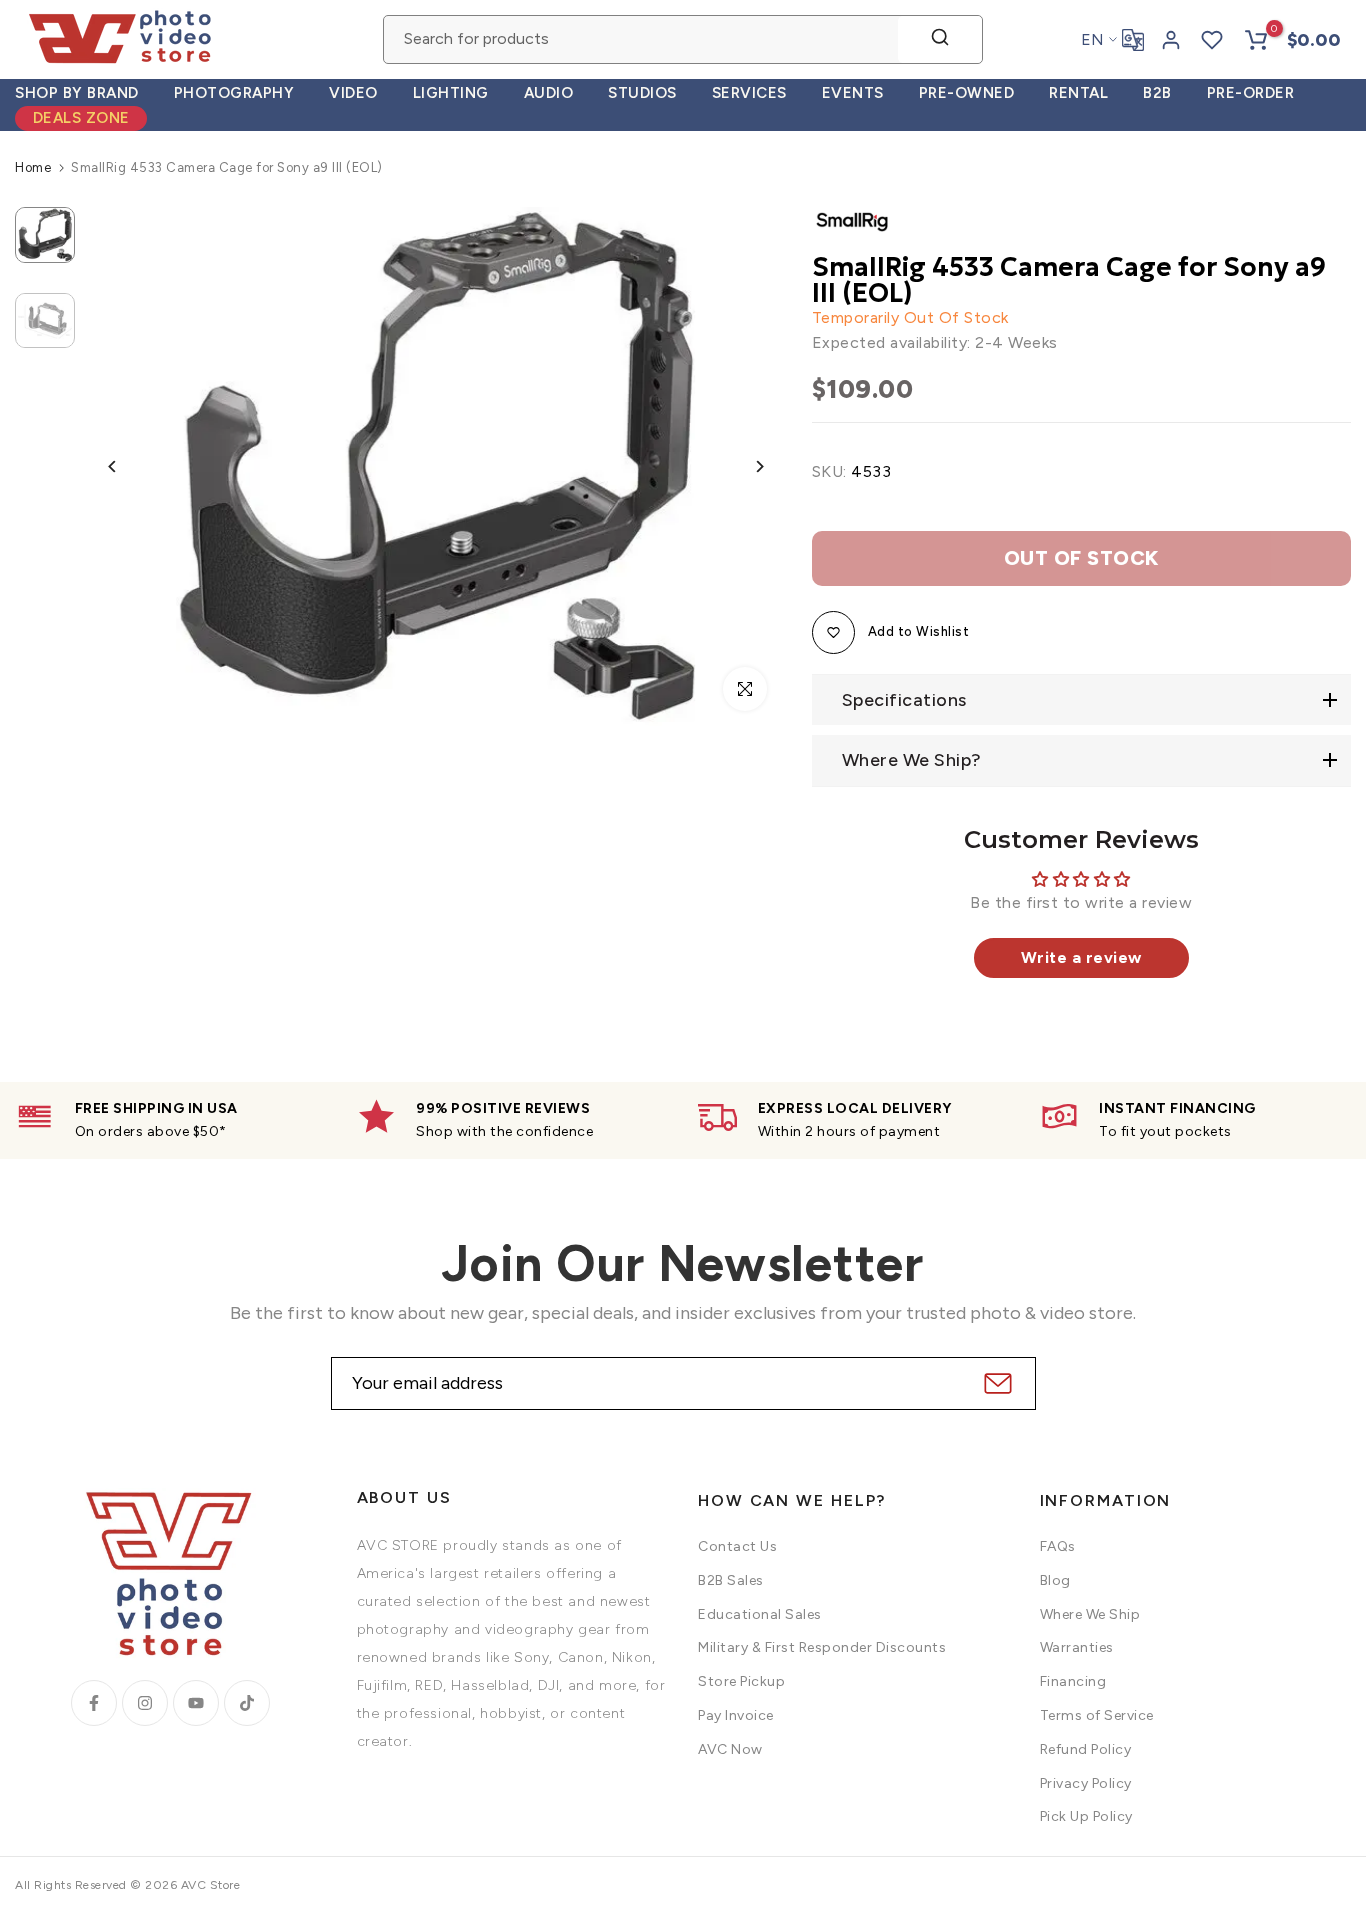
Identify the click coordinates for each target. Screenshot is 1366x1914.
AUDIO (549, 93)
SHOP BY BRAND (77, 93)
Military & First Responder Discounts (822, 1647)
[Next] (744, 466)
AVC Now (730, 1749)
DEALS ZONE (81, 118)
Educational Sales (760, 1614)
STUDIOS (642, 93)
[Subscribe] (995, 1383)
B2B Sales (731, 1580)
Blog (1055, 1580)
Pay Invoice (736, 1715)
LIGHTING (451, 93)
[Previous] (127, 466)
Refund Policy (1086, 1749)
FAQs (1058, 1546)
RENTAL (1078, 93)
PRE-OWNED (967, 93)
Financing (1073, 1681)
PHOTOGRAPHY (234, 93)
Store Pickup (741, 1681)
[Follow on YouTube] (196, 1703)
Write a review (1081, 957)
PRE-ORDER (1251, 93)
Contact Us (737, 1546)
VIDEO (353, 93)
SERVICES (749, 93)
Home (33, 167)
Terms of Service (1097, 1715)
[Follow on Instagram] (145, 1703)
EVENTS (853, 93)
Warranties (1077, 1647)
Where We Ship (1090, 1614)
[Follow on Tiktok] (247, 1703)
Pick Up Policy (1086, 1816)
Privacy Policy (1086, 1783)
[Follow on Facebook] (94, 1703)
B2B (1157, 93)
